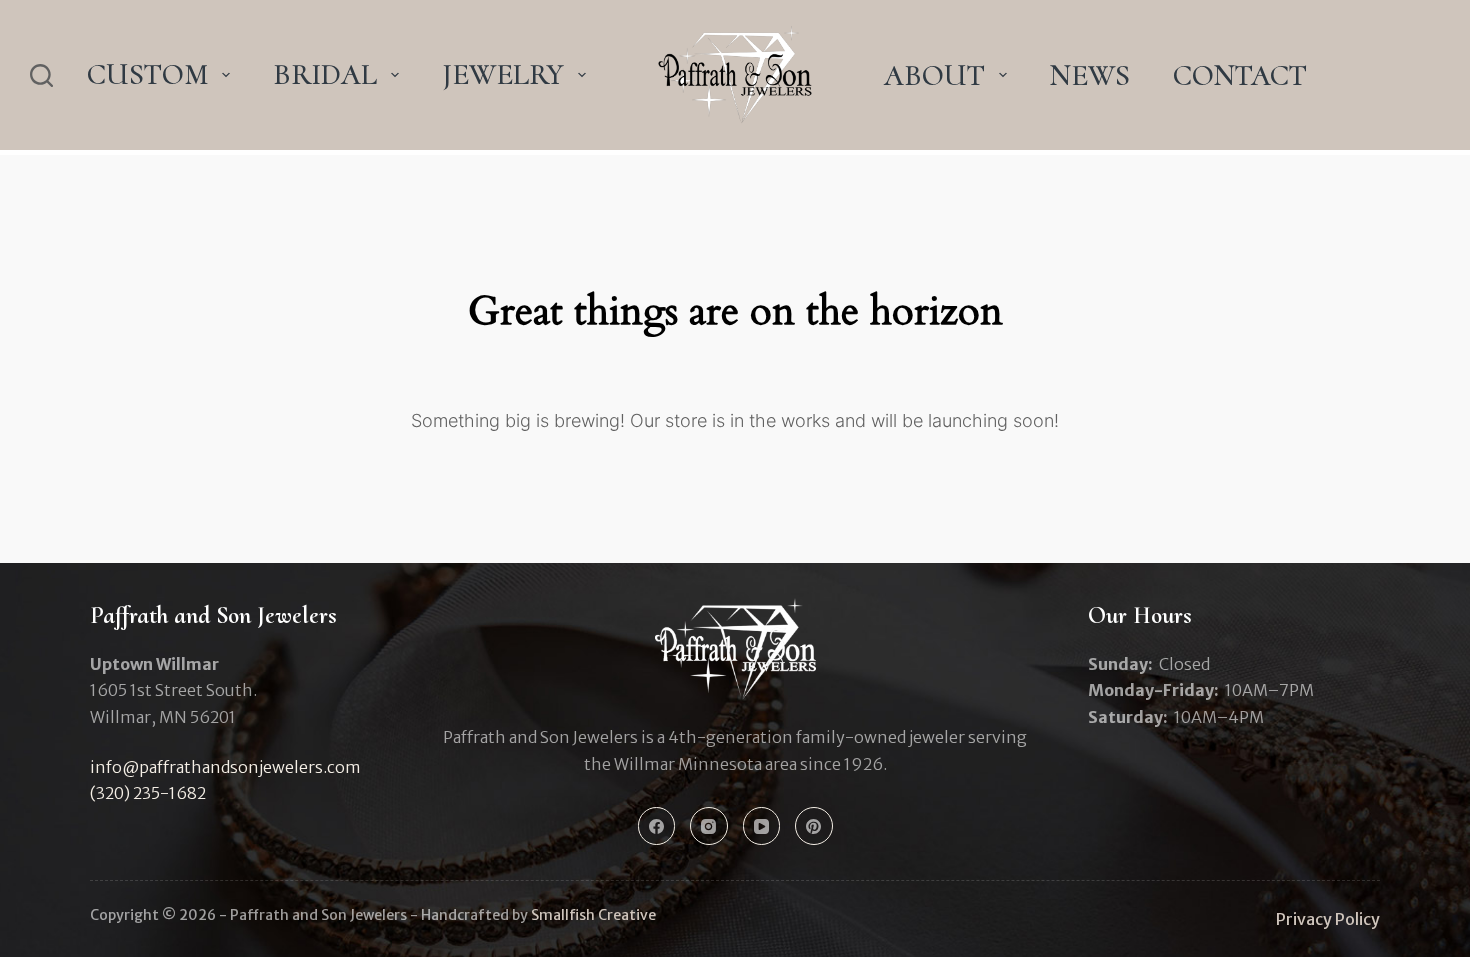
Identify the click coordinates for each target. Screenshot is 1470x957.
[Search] (41, 75)
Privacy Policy (1328, 919)
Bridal (325, 74)
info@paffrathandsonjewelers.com (225, 767)
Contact (1240, 75)
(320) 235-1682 (148, 793)
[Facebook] (657, 826)
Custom (147, 74)
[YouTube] (762, 826)
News (1090, 75)
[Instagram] (709, 826)
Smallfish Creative (593, 915)
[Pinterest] (814, 826)
